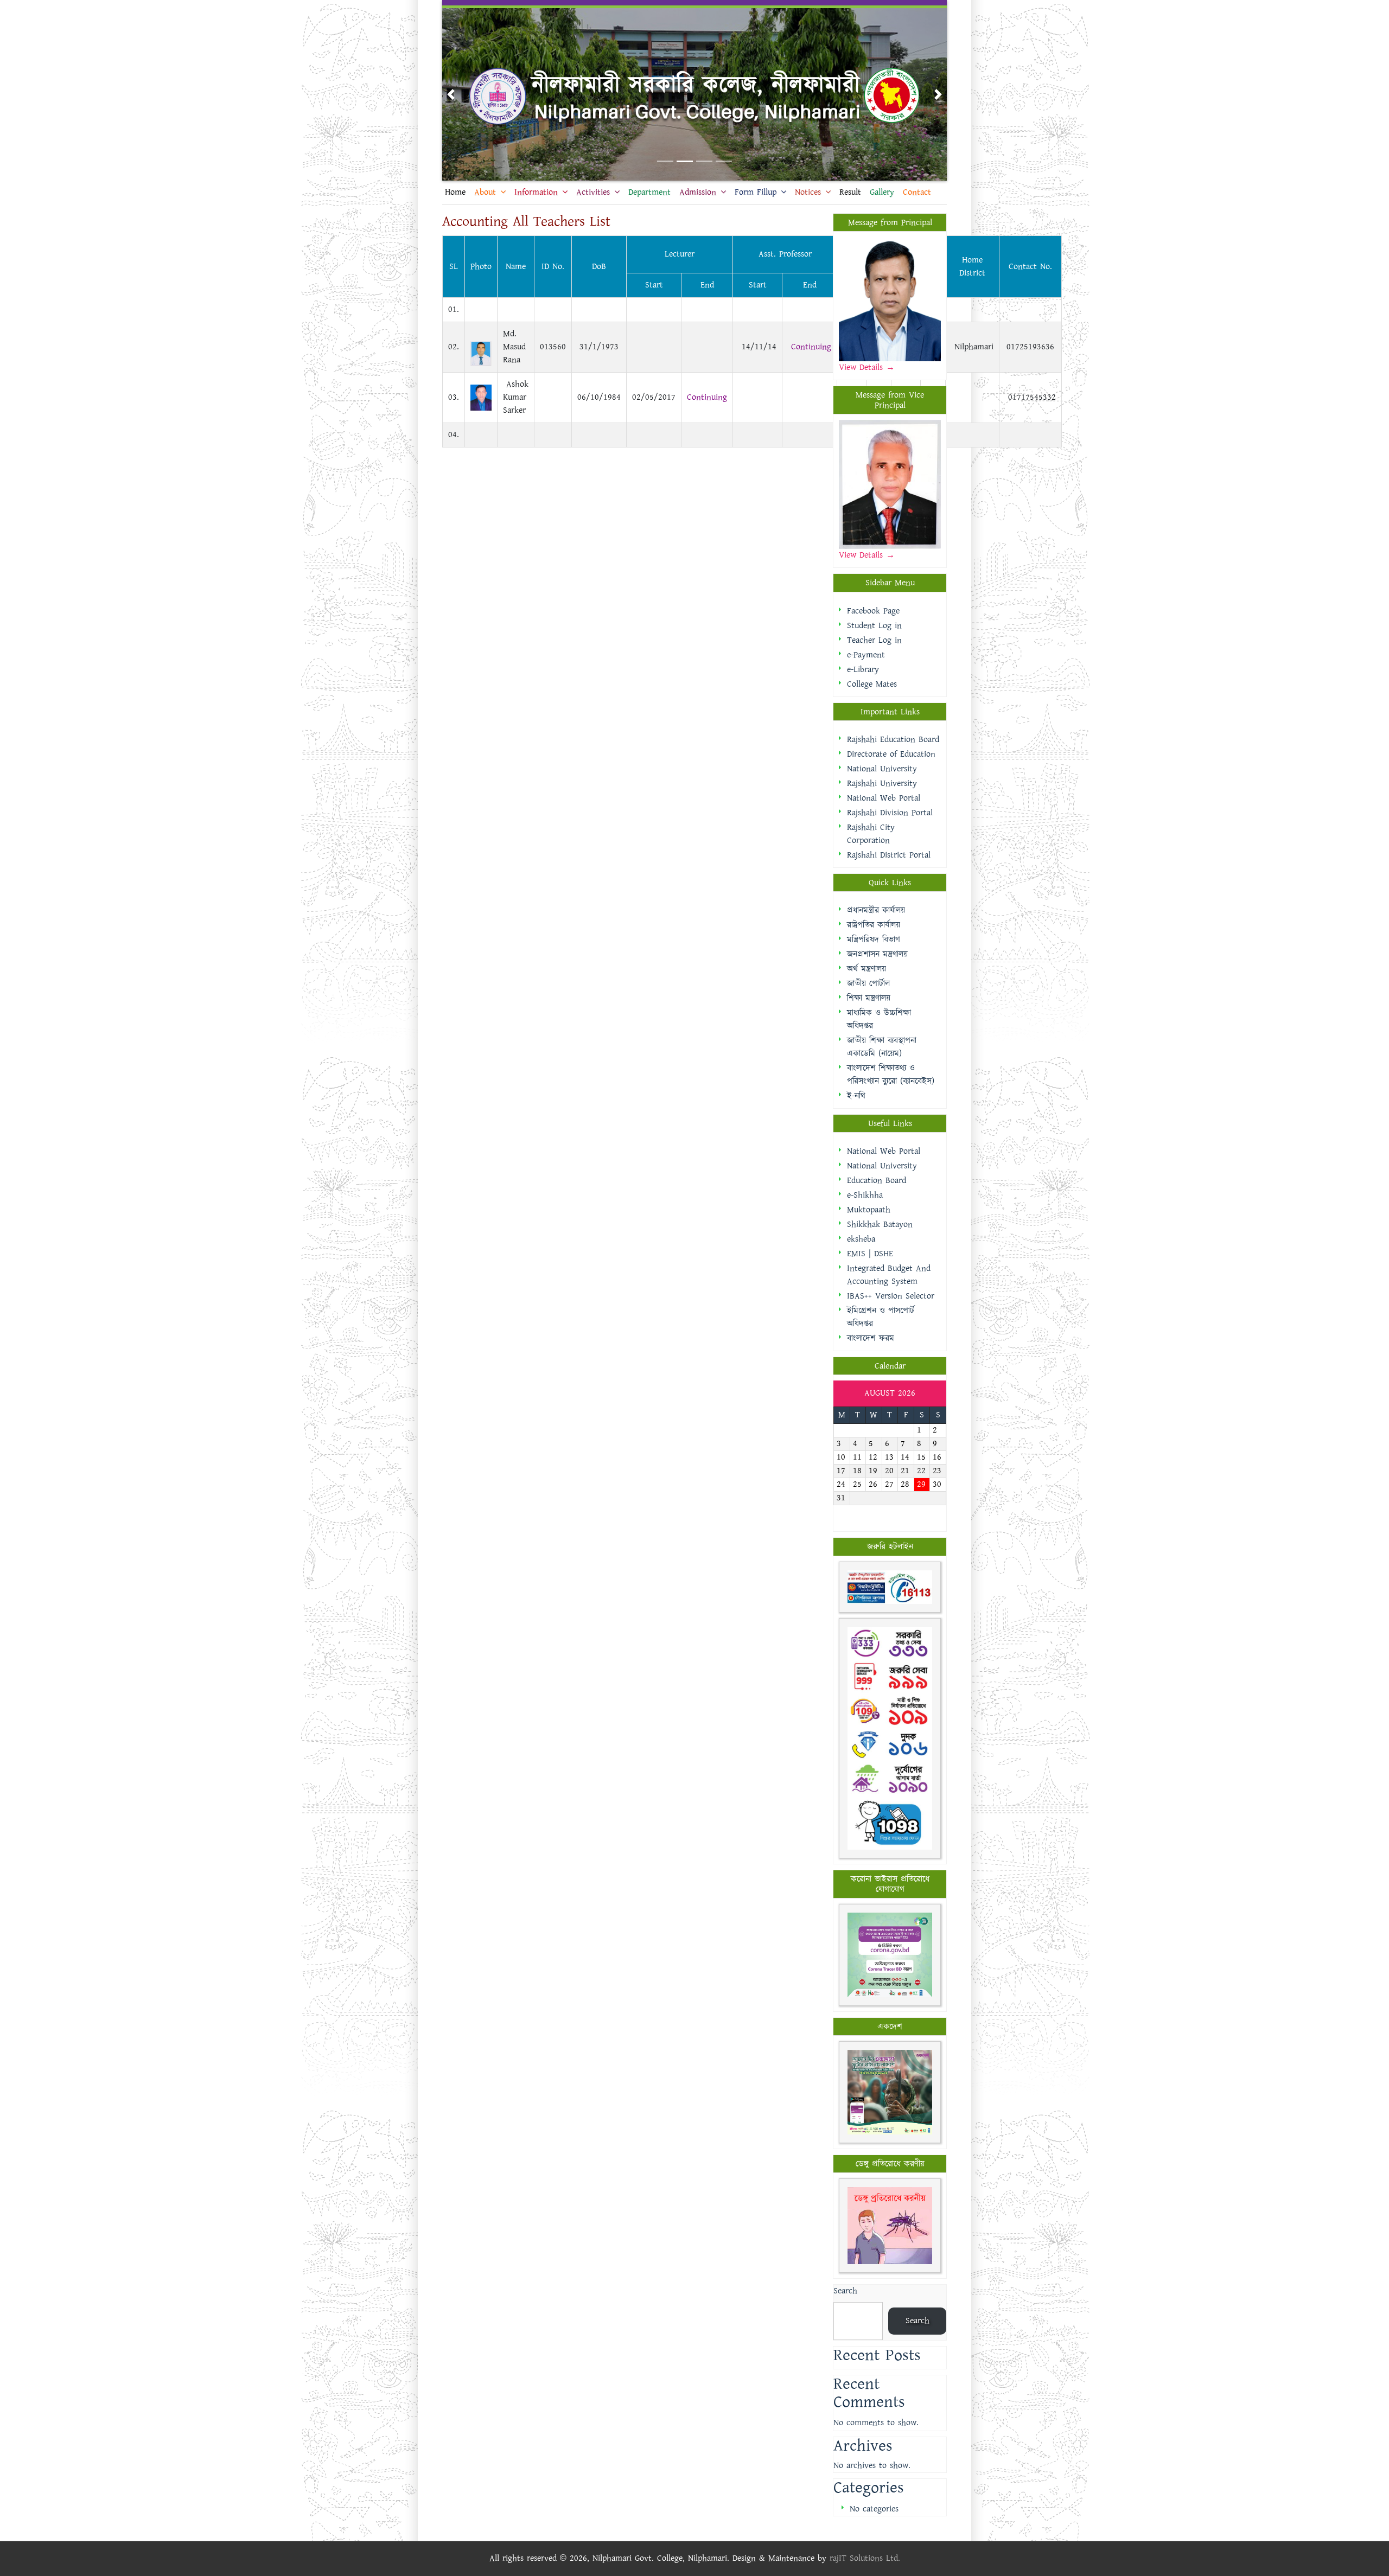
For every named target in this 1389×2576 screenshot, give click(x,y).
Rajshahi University (882, 784)
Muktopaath (869, 1210)
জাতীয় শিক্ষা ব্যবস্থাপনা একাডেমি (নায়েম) (882, 1047)
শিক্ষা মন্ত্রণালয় (869, 998)
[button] (451, 94)
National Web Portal (884, 798)
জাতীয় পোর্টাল (868, 984)
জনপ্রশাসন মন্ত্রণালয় (877, 954)
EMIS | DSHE (870, 1254)
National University (882, 769)
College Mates (872, 684)
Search (845, 2291)
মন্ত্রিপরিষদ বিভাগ (874, 940)
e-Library (863, 670)
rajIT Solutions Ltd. (865, 2558)
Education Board (877, 1181)
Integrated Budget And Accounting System (889, 1275)
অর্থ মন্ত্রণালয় (866, 969)
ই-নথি (856, 1096)
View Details (862, 367)
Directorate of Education (891, 754)
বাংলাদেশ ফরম (871, 1338)
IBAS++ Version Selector (891, 1296)
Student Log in (874, 626)
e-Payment (866, 655)
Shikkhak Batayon (880, 1225)
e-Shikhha (865, 1195)
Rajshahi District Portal (889, 855)
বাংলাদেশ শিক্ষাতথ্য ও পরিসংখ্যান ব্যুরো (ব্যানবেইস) (891, 1075)
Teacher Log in (874, 640)
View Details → (867, 555)
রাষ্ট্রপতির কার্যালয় (874, 925)
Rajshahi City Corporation (871, 834)
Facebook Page (873, 611)
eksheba (861, 1239)
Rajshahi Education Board (893, 740)
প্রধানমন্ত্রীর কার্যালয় (876, 910)
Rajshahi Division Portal (890, 813)
